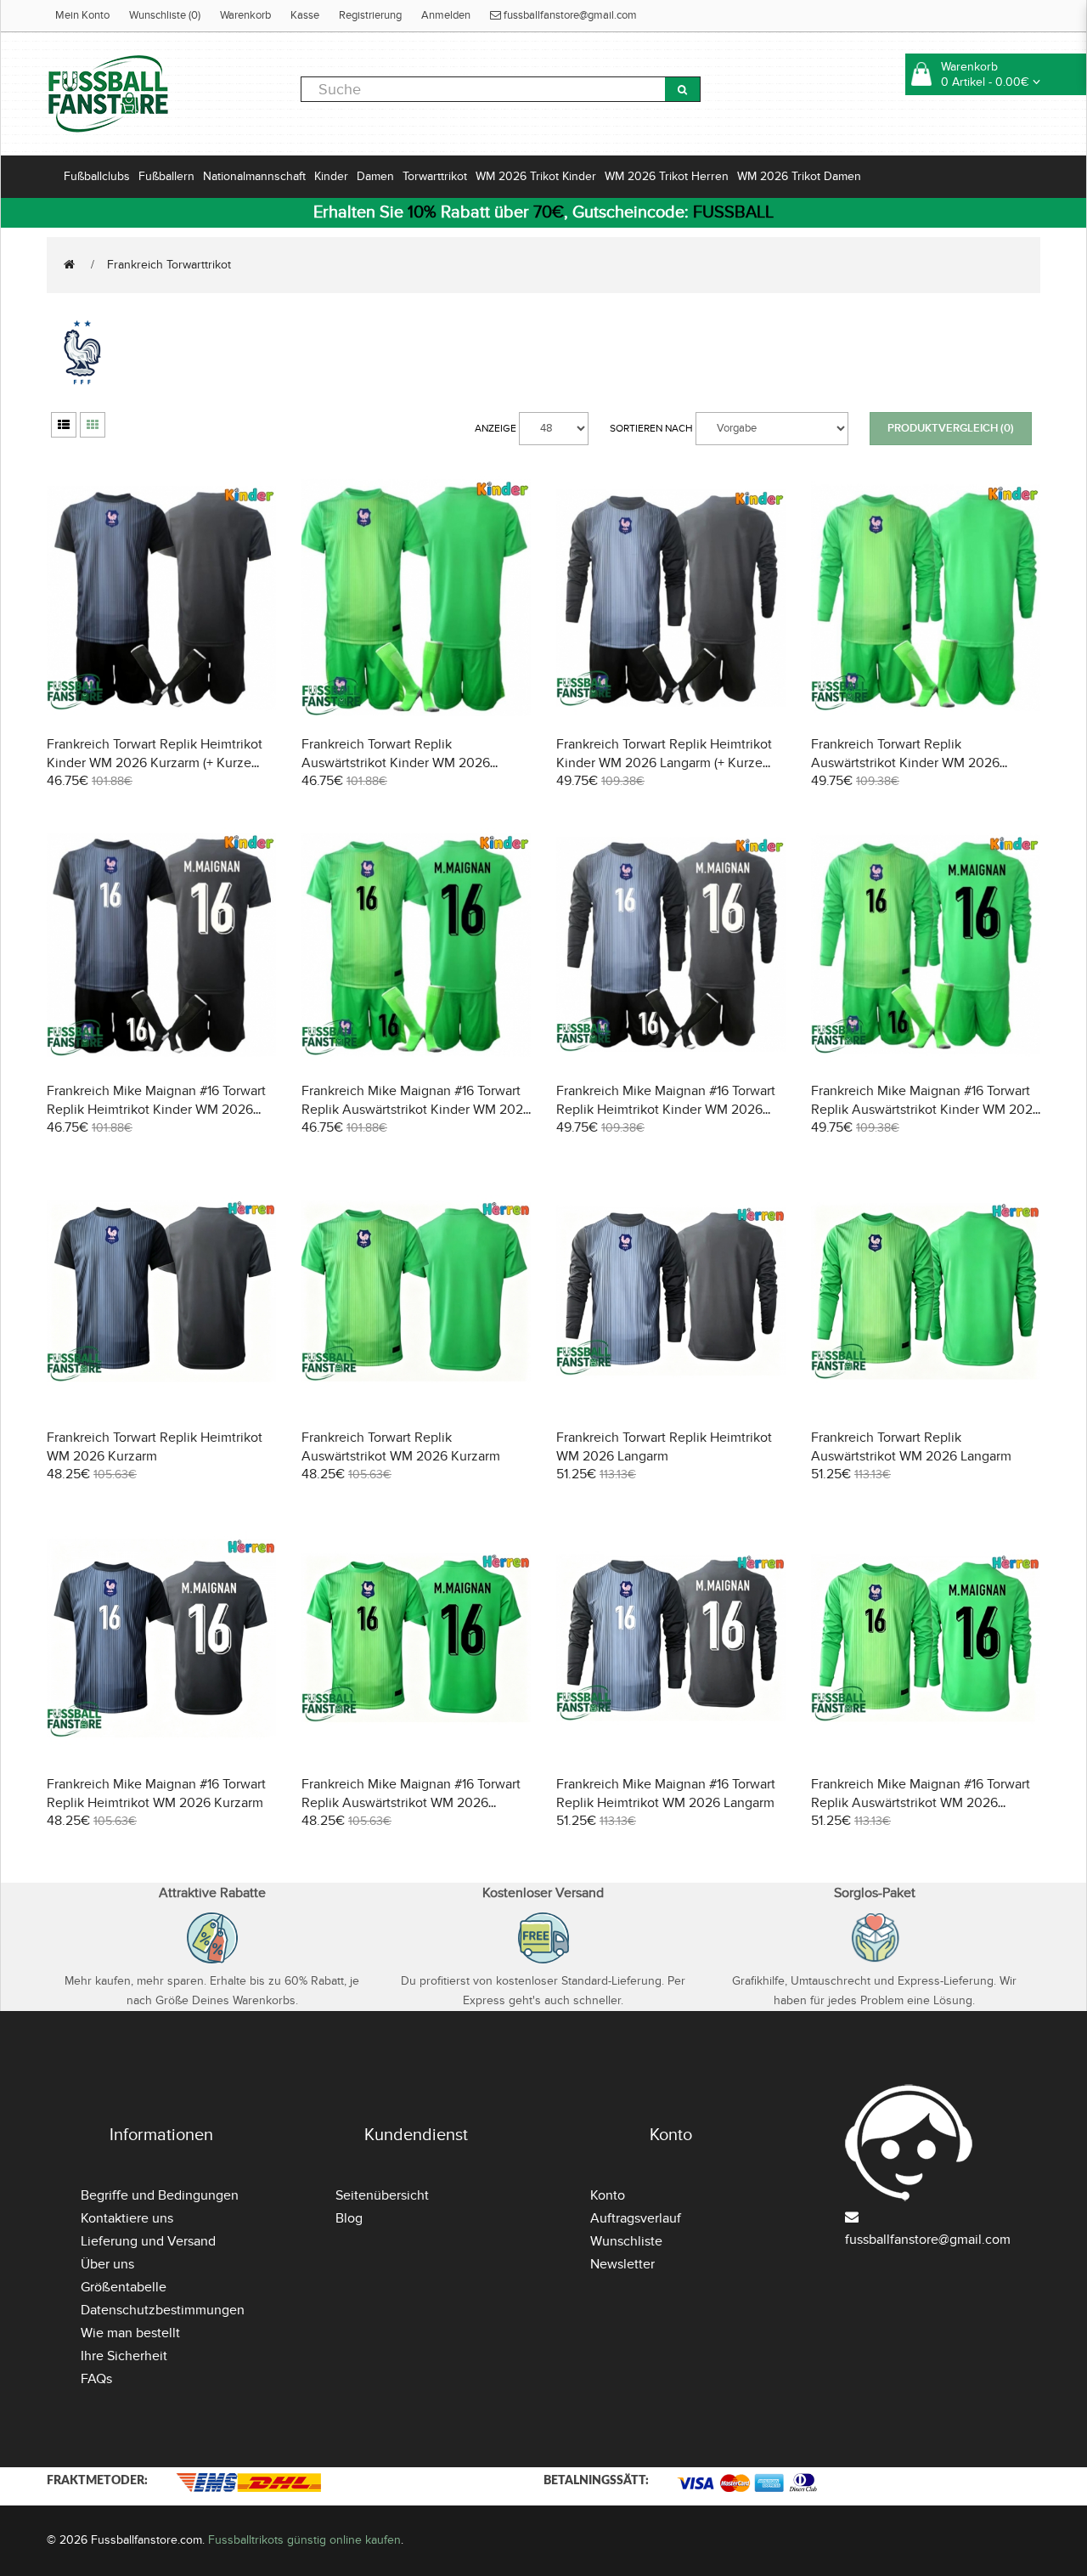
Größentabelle (124, 2287)
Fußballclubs (97, 176)
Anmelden (446, 15)
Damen (375, 176)
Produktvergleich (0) (951, 428)
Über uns (107, 2264)
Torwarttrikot (435, 176)
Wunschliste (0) (165, 15)
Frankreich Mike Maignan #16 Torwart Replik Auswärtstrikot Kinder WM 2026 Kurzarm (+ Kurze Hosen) (416, 1110)
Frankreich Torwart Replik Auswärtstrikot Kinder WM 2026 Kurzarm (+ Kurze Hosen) (396, 763)
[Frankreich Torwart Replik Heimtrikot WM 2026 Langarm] (671, 1289)
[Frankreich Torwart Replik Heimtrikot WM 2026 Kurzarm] (161, 1289)
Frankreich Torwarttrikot (169, 265)
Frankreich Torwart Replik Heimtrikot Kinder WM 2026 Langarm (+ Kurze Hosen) (664, 763)
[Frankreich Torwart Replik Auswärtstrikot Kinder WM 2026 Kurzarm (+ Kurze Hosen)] (416, 596)
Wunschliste (626, 2241)
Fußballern (166, 176)
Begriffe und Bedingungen (160, 2195)
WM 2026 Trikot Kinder (536, 176)
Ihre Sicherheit (124, 2356)
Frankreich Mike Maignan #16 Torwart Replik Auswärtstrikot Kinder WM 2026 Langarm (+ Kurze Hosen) (926, 1110)
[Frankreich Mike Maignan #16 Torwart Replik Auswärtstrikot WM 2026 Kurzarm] (416, 1636)
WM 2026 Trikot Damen (799, 176)
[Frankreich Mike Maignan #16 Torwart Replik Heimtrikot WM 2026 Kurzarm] (161, 1636)
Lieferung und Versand (148, 2241)
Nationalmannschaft (254, 176)
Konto (608, 2195)
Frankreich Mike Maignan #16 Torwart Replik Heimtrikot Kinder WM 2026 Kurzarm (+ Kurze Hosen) (156, 1110)
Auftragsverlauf (636, 2218)
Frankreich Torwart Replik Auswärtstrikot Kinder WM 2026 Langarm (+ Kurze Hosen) (905, 763)
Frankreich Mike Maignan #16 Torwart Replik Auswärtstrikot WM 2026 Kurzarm (411, 1803)
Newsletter (622, 2264)
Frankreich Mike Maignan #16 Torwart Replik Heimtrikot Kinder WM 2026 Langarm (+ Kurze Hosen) (666, 1110)
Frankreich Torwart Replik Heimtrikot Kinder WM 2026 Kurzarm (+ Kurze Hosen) (155, 763)
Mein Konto (82, 15)
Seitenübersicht (382, 2195)
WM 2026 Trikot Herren (667, 176)
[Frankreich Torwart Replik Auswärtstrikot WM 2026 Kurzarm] (416, 1289)
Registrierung (370, 15)
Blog (349, 2218)
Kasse (305, 15)
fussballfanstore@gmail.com (569, 15)
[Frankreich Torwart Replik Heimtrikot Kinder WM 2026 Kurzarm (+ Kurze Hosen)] (161, 596)
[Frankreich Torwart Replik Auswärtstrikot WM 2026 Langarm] (926, 1289)
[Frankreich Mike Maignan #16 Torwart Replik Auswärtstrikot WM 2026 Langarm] (926, 1636)
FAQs (96, 2379)
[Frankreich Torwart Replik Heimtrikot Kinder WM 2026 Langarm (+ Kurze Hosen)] (671, 596)
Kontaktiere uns (127, 2218)
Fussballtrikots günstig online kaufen (304, 2540)
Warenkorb (245, 15)
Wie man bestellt (130, 2333)
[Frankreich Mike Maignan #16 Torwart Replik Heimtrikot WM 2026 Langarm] (671, 1636)
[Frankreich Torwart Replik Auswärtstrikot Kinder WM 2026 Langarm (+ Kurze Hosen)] (926, 596)
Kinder (331, 176)
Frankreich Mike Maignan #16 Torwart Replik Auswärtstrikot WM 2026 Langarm (921, 1803)
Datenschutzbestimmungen (163, 2310)
